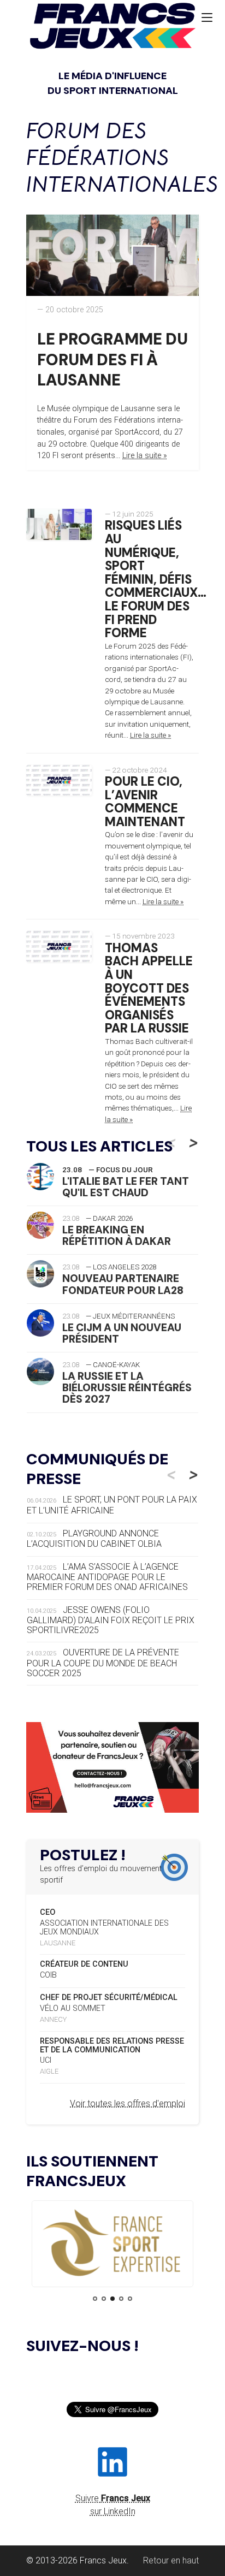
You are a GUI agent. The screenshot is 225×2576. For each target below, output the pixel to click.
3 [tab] (112, 2299)
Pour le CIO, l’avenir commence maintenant (145, 802)
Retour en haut (171, 2560)
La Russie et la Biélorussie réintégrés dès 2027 (127, 1388)
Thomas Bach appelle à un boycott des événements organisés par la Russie (149, 989)
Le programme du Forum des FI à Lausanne (112, 360)
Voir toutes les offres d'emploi (128, 2103)
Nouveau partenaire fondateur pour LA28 (123, 1284)
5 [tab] (130, 2299)
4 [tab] (121, 2299)
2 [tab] (104, 2299)
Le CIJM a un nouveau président (122, 1333)
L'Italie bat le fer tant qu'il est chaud (126, 1187)
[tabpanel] (112, 2244)
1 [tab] (95, 2299)
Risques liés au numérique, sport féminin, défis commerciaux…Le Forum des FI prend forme (156, 579)
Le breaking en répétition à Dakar (117, 1236)
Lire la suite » (145, 456)
